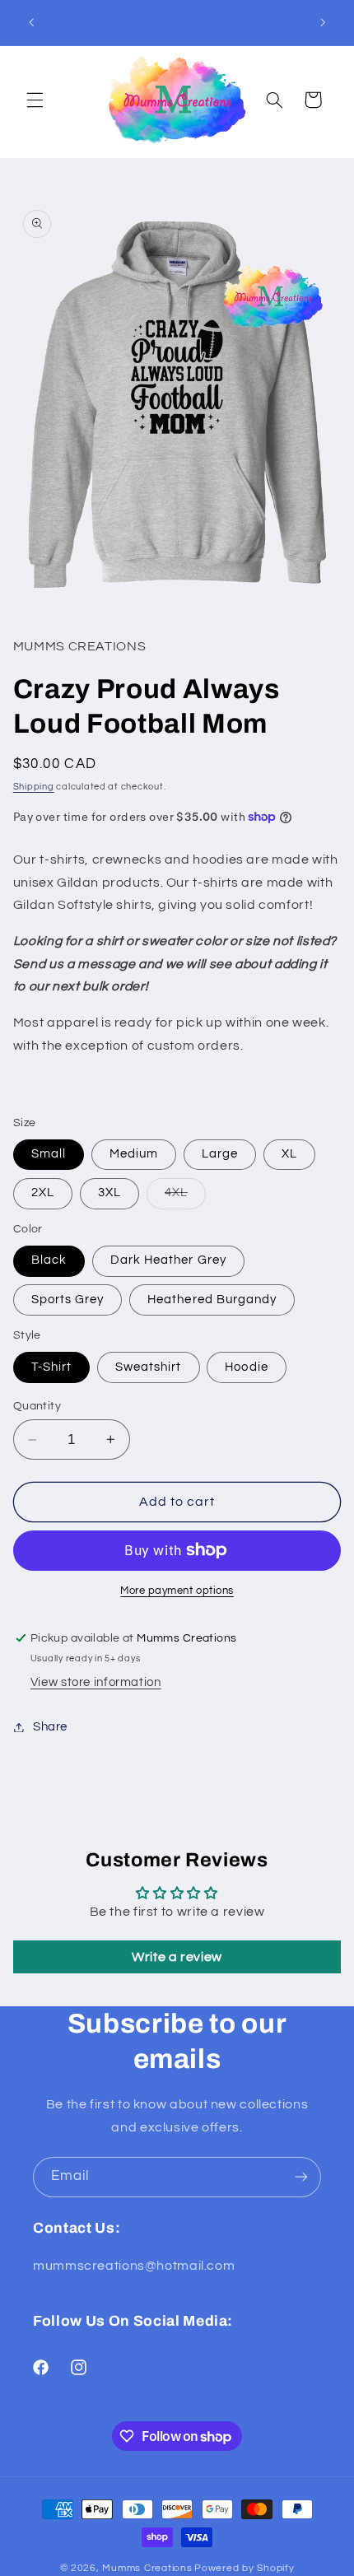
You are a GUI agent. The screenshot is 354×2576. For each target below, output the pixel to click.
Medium (134, 1154)
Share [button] (50, 1727)
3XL (109, 1193)
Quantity (37, 1406)
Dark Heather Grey (168, 1260)
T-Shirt (51, 1367)
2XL (43, 1193)
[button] (35, 100)
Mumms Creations (147, 2568)
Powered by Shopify (244, 2568)
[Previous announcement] (31, 22)
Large (220, 1154)
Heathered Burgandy (212, 1300)
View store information (96, 1682)
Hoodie (246, 1367)
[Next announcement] (323, 22)
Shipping (34, 787)
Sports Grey (68, 1300)
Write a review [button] (177, 1957)
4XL (185, 1197)
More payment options (177, 1591)
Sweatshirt (149, 1367)
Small (49, 1154)
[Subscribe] (301, 2177)
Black (49, 1260)
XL (289, 1154)
